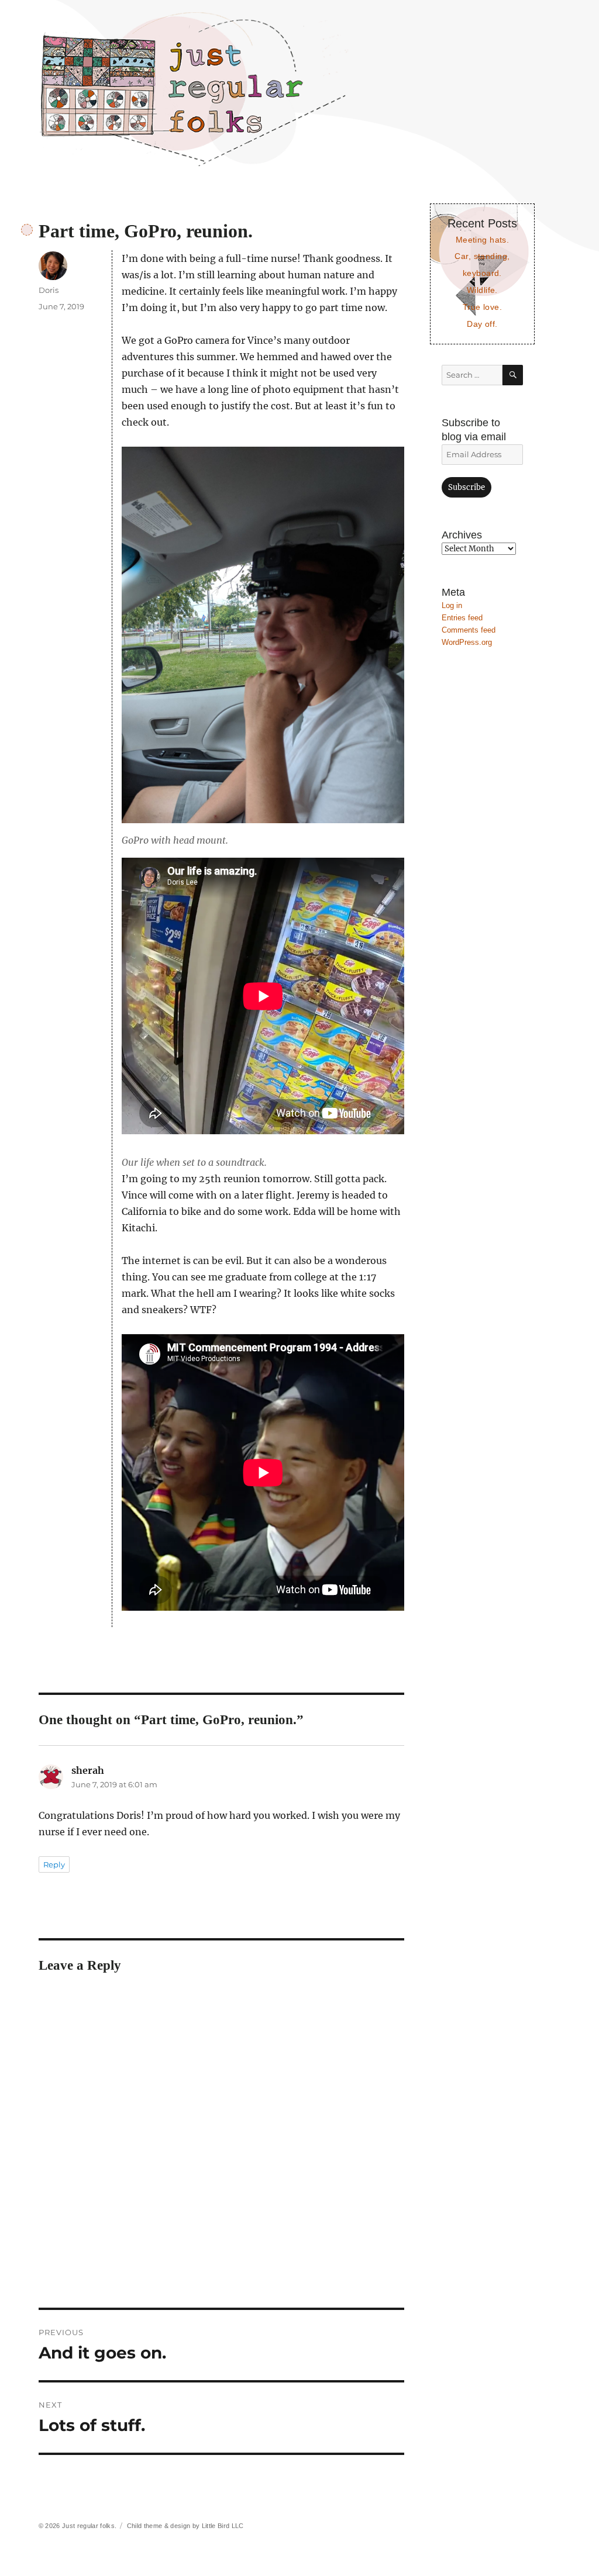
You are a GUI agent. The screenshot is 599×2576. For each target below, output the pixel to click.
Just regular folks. (89, 2526)
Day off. (482, 324)
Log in (452, 605)
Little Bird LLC (223, 2526)
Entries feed (462, 618)
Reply (54, 1864)
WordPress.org (467, 642)
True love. (482, 307)
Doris (49, 290)
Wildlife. (482, 290)
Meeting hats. (483, 240)
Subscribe (467, 487)
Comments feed (469, 630)
